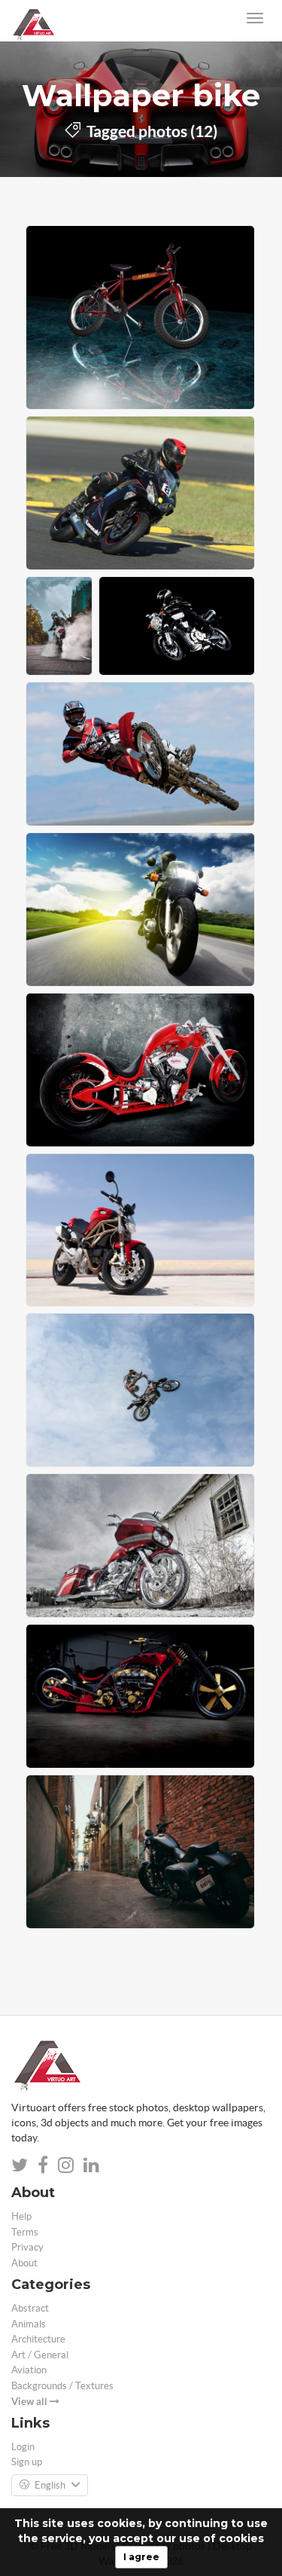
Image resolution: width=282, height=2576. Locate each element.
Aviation (29, 2370)
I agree (141, 2557)
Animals (29, 2324)
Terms (25, 2232)
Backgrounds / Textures (62, 2386)
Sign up (27, 2462)
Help (21, 2216)
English (50, 2485)
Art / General (40, 2355)
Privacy (27, 2247)
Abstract (30, 2308)
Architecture (38, 2339)
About (24, 2263)
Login (23, 2447)
